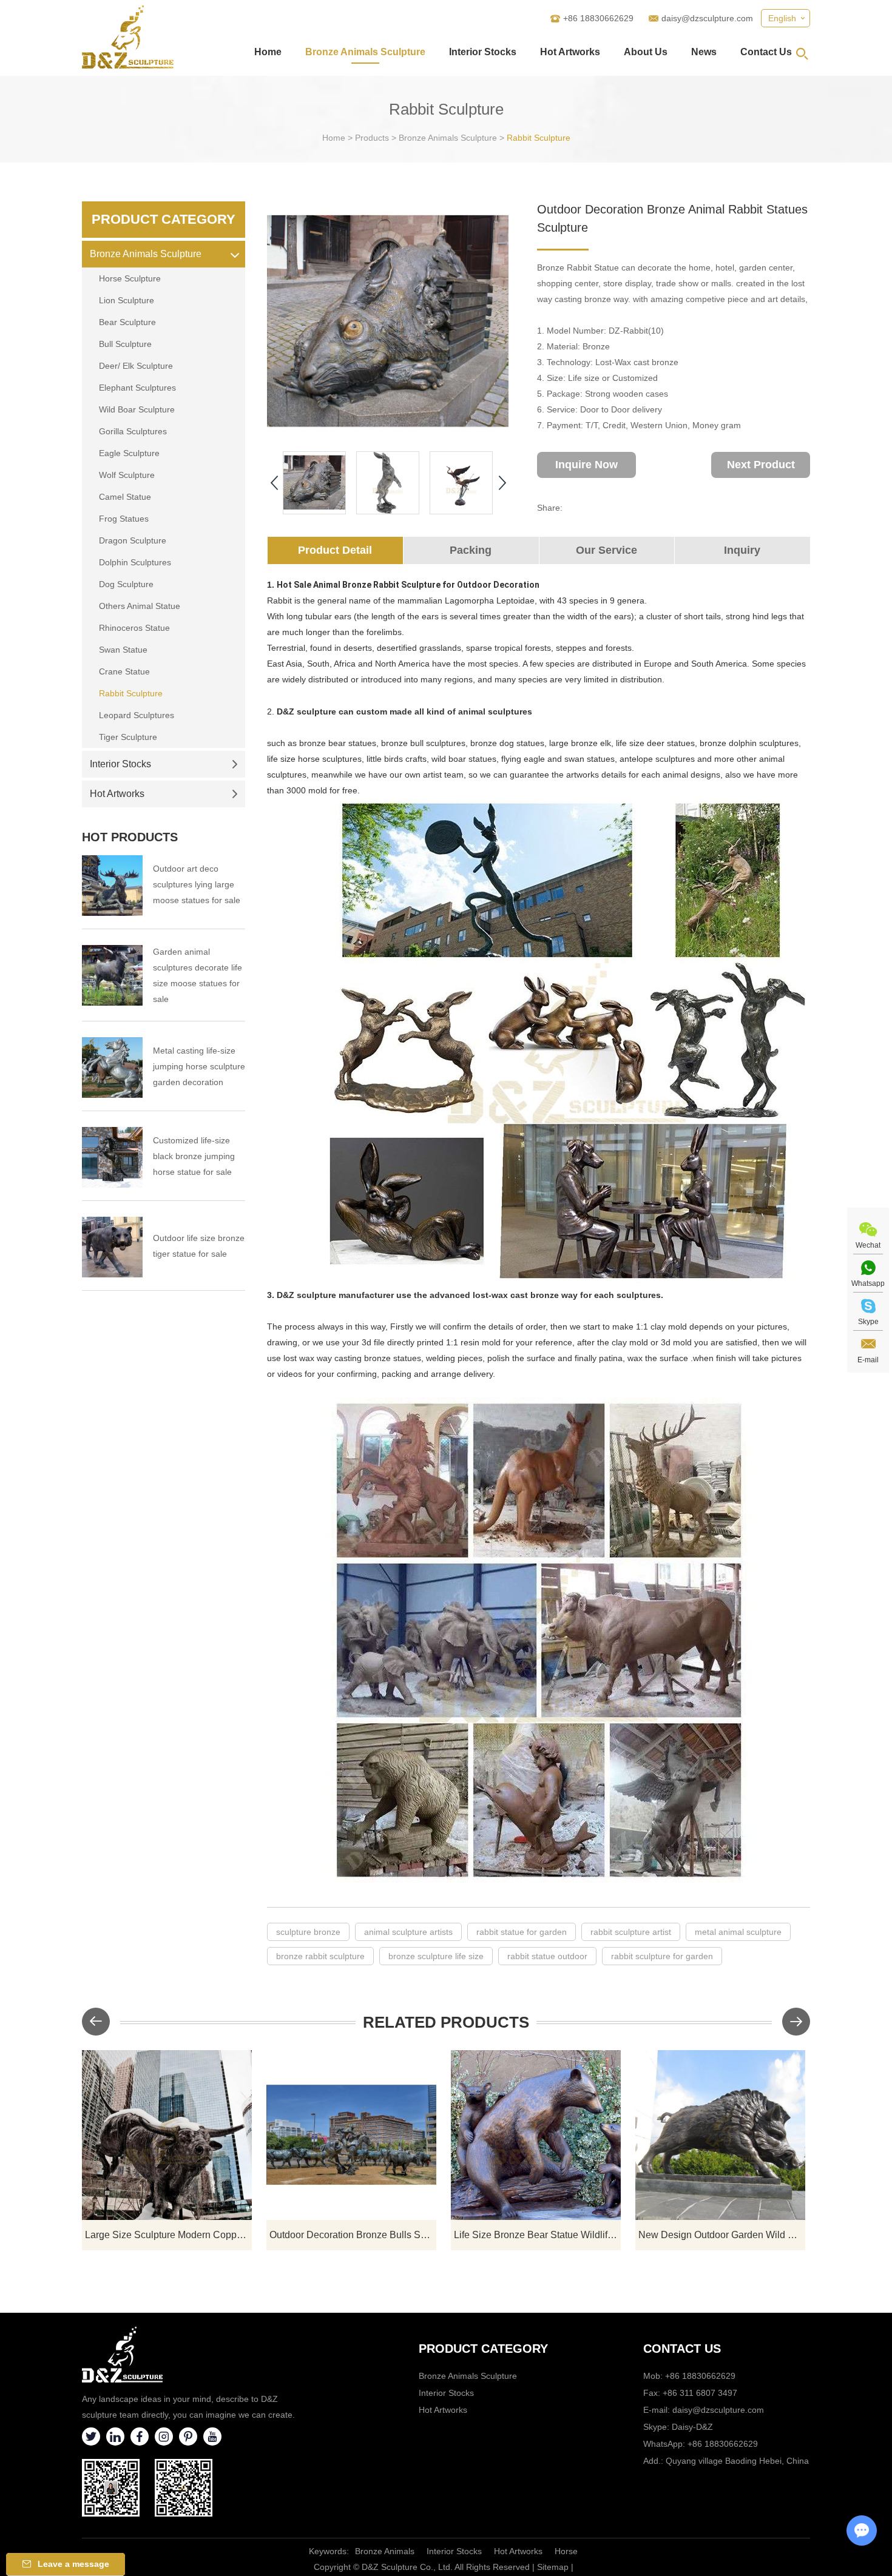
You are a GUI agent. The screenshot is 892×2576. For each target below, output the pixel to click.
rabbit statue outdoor (547, 1956)
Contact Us (766, 52)
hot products (130, 837)
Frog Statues (124, 519)
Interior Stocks (483, 52)
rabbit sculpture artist (631, 1932)
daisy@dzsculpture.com (707, 18)
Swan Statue (123, 650)
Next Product (761, 465)
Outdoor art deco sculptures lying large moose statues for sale (197, 884)
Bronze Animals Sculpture (365, 52)
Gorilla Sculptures (133, 431)
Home (268, 52)
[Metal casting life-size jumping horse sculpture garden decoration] (112, 1068)
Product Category (164, 219)
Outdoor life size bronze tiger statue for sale (199, 1246)
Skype (868, 1322)
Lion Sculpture (127, 300)
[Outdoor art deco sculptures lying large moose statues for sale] (112, 886)
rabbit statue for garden (522, 1932)
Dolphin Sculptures (135, 562)
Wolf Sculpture (127, 475)
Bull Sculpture (125, 344)
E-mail (868, 1360)
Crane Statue (124, 671)
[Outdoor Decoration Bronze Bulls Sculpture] (351, 2135)
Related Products (446, 2022)
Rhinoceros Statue (134, 628)
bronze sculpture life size (436, 1956)
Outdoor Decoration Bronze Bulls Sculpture (353, 2235)
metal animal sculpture (738, 1932)
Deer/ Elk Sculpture (136, 366)
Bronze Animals (385, 2551)
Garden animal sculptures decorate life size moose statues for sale (198, 975)
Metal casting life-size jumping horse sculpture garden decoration (199, 1066)
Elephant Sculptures (137, 388)
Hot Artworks (570, 52)
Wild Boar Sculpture (137, 409)
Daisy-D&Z (692, 2427)
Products (372, 138)
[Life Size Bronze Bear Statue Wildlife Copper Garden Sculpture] (536, 2135)
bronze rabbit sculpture (320, 1956)
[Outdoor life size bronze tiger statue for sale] (112, 1247)
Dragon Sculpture (133, 540)
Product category (483, 2349)
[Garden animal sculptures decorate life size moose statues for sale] (112, 975)
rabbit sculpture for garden (662, 1956)
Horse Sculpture (130, 278)
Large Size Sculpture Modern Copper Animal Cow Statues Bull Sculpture (168, 2235)
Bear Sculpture (127, 322)
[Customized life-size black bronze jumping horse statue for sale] (112, 1157)
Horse (566, 2551)
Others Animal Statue (140, 606)
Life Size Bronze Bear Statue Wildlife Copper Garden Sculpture (537, 2235)
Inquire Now (586, 465)
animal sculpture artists (408, 1932)
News (704, 52)
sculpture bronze (308, 1932)
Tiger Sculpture (128, 737)
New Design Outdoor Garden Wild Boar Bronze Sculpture (722, 2235)
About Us (646, 52)
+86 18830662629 (723, 2444)
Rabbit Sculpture (539, 138)
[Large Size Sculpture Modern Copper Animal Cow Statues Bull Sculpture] (167, 2135)
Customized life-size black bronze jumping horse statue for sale (194, 1156)
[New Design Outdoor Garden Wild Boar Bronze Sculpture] (720, 2135)
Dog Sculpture (126, 584)
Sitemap (553, 2567)
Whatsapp (868, 1283)
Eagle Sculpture (129, 453)
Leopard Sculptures (137, 715)
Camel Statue (125, 497)
